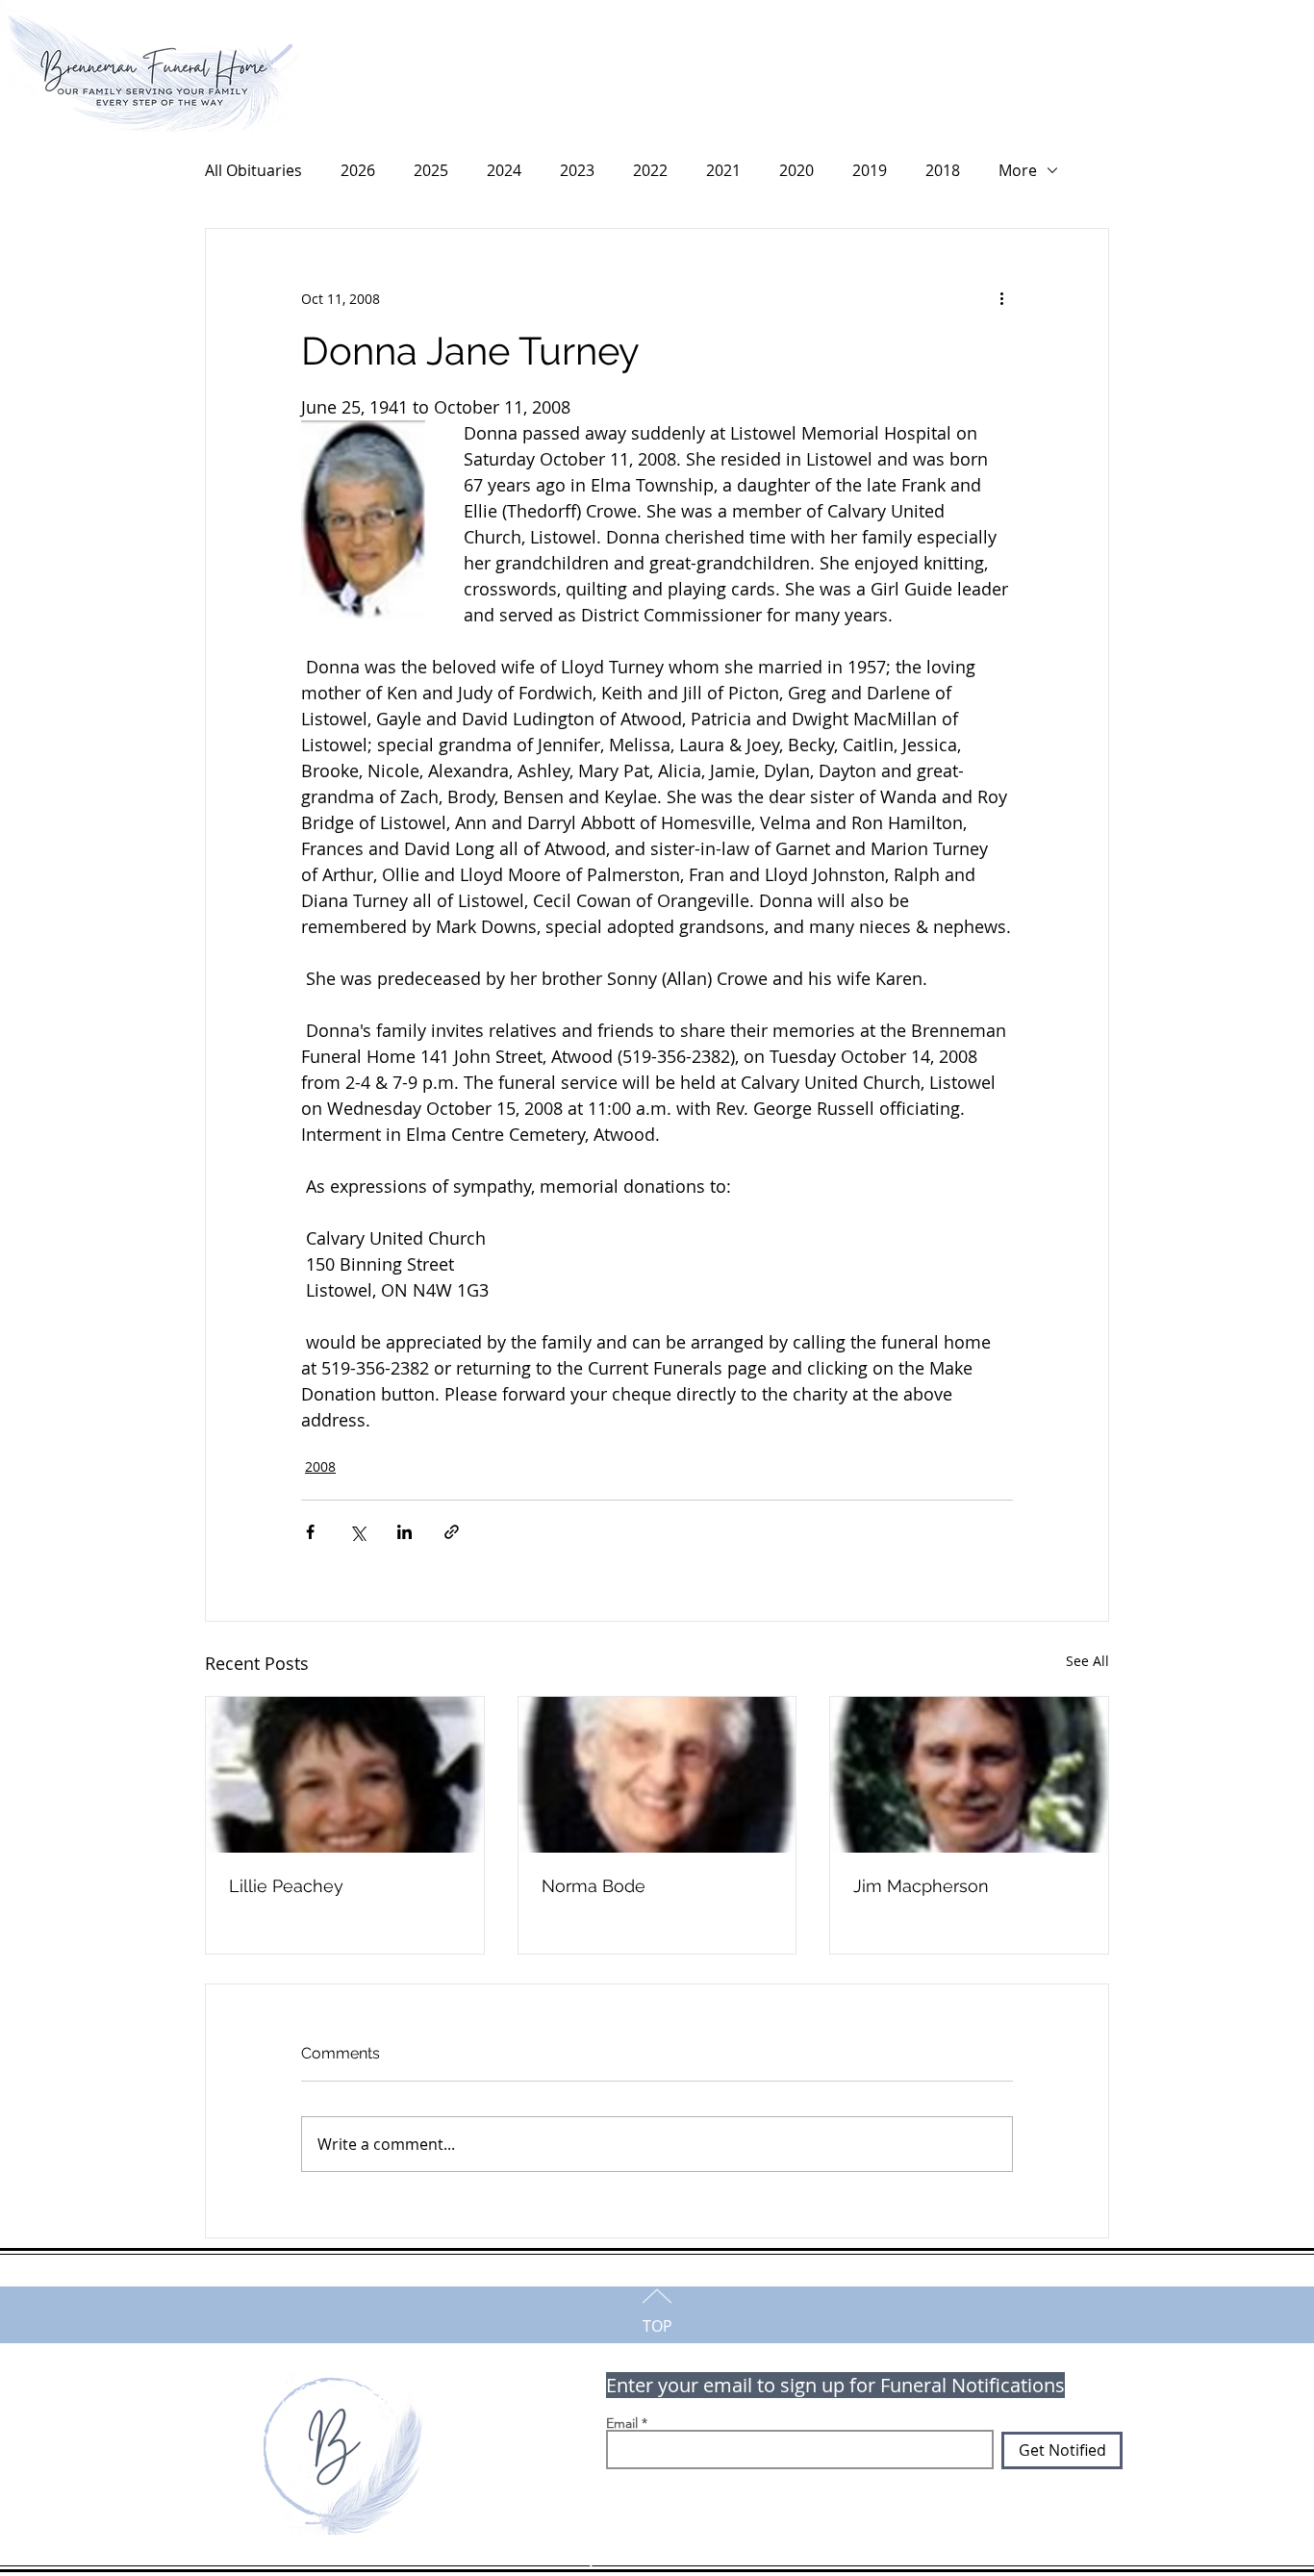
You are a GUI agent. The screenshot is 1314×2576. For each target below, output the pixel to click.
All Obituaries (253, 170)
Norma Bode (594, 1886)
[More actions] (1001, 298)
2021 (723, 170)
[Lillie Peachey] (345, 1775)
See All (1087, 1661)
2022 (650, 170)
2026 (358, 170)
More (1018, 170)
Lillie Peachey (286, 1886)
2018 (943, 170)
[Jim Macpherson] (969, 1775)
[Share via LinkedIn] (404, 1532)
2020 (796, 170)
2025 (431, 170)
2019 (870, 170)
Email (622, 2423)
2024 (504, 170)
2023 (577, 170)
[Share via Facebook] (310, 1532)
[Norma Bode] (657, 1775)
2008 (320, 1466)
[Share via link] (452, 1532)
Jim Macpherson (921, 1886)
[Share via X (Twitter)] (357, 1532)
